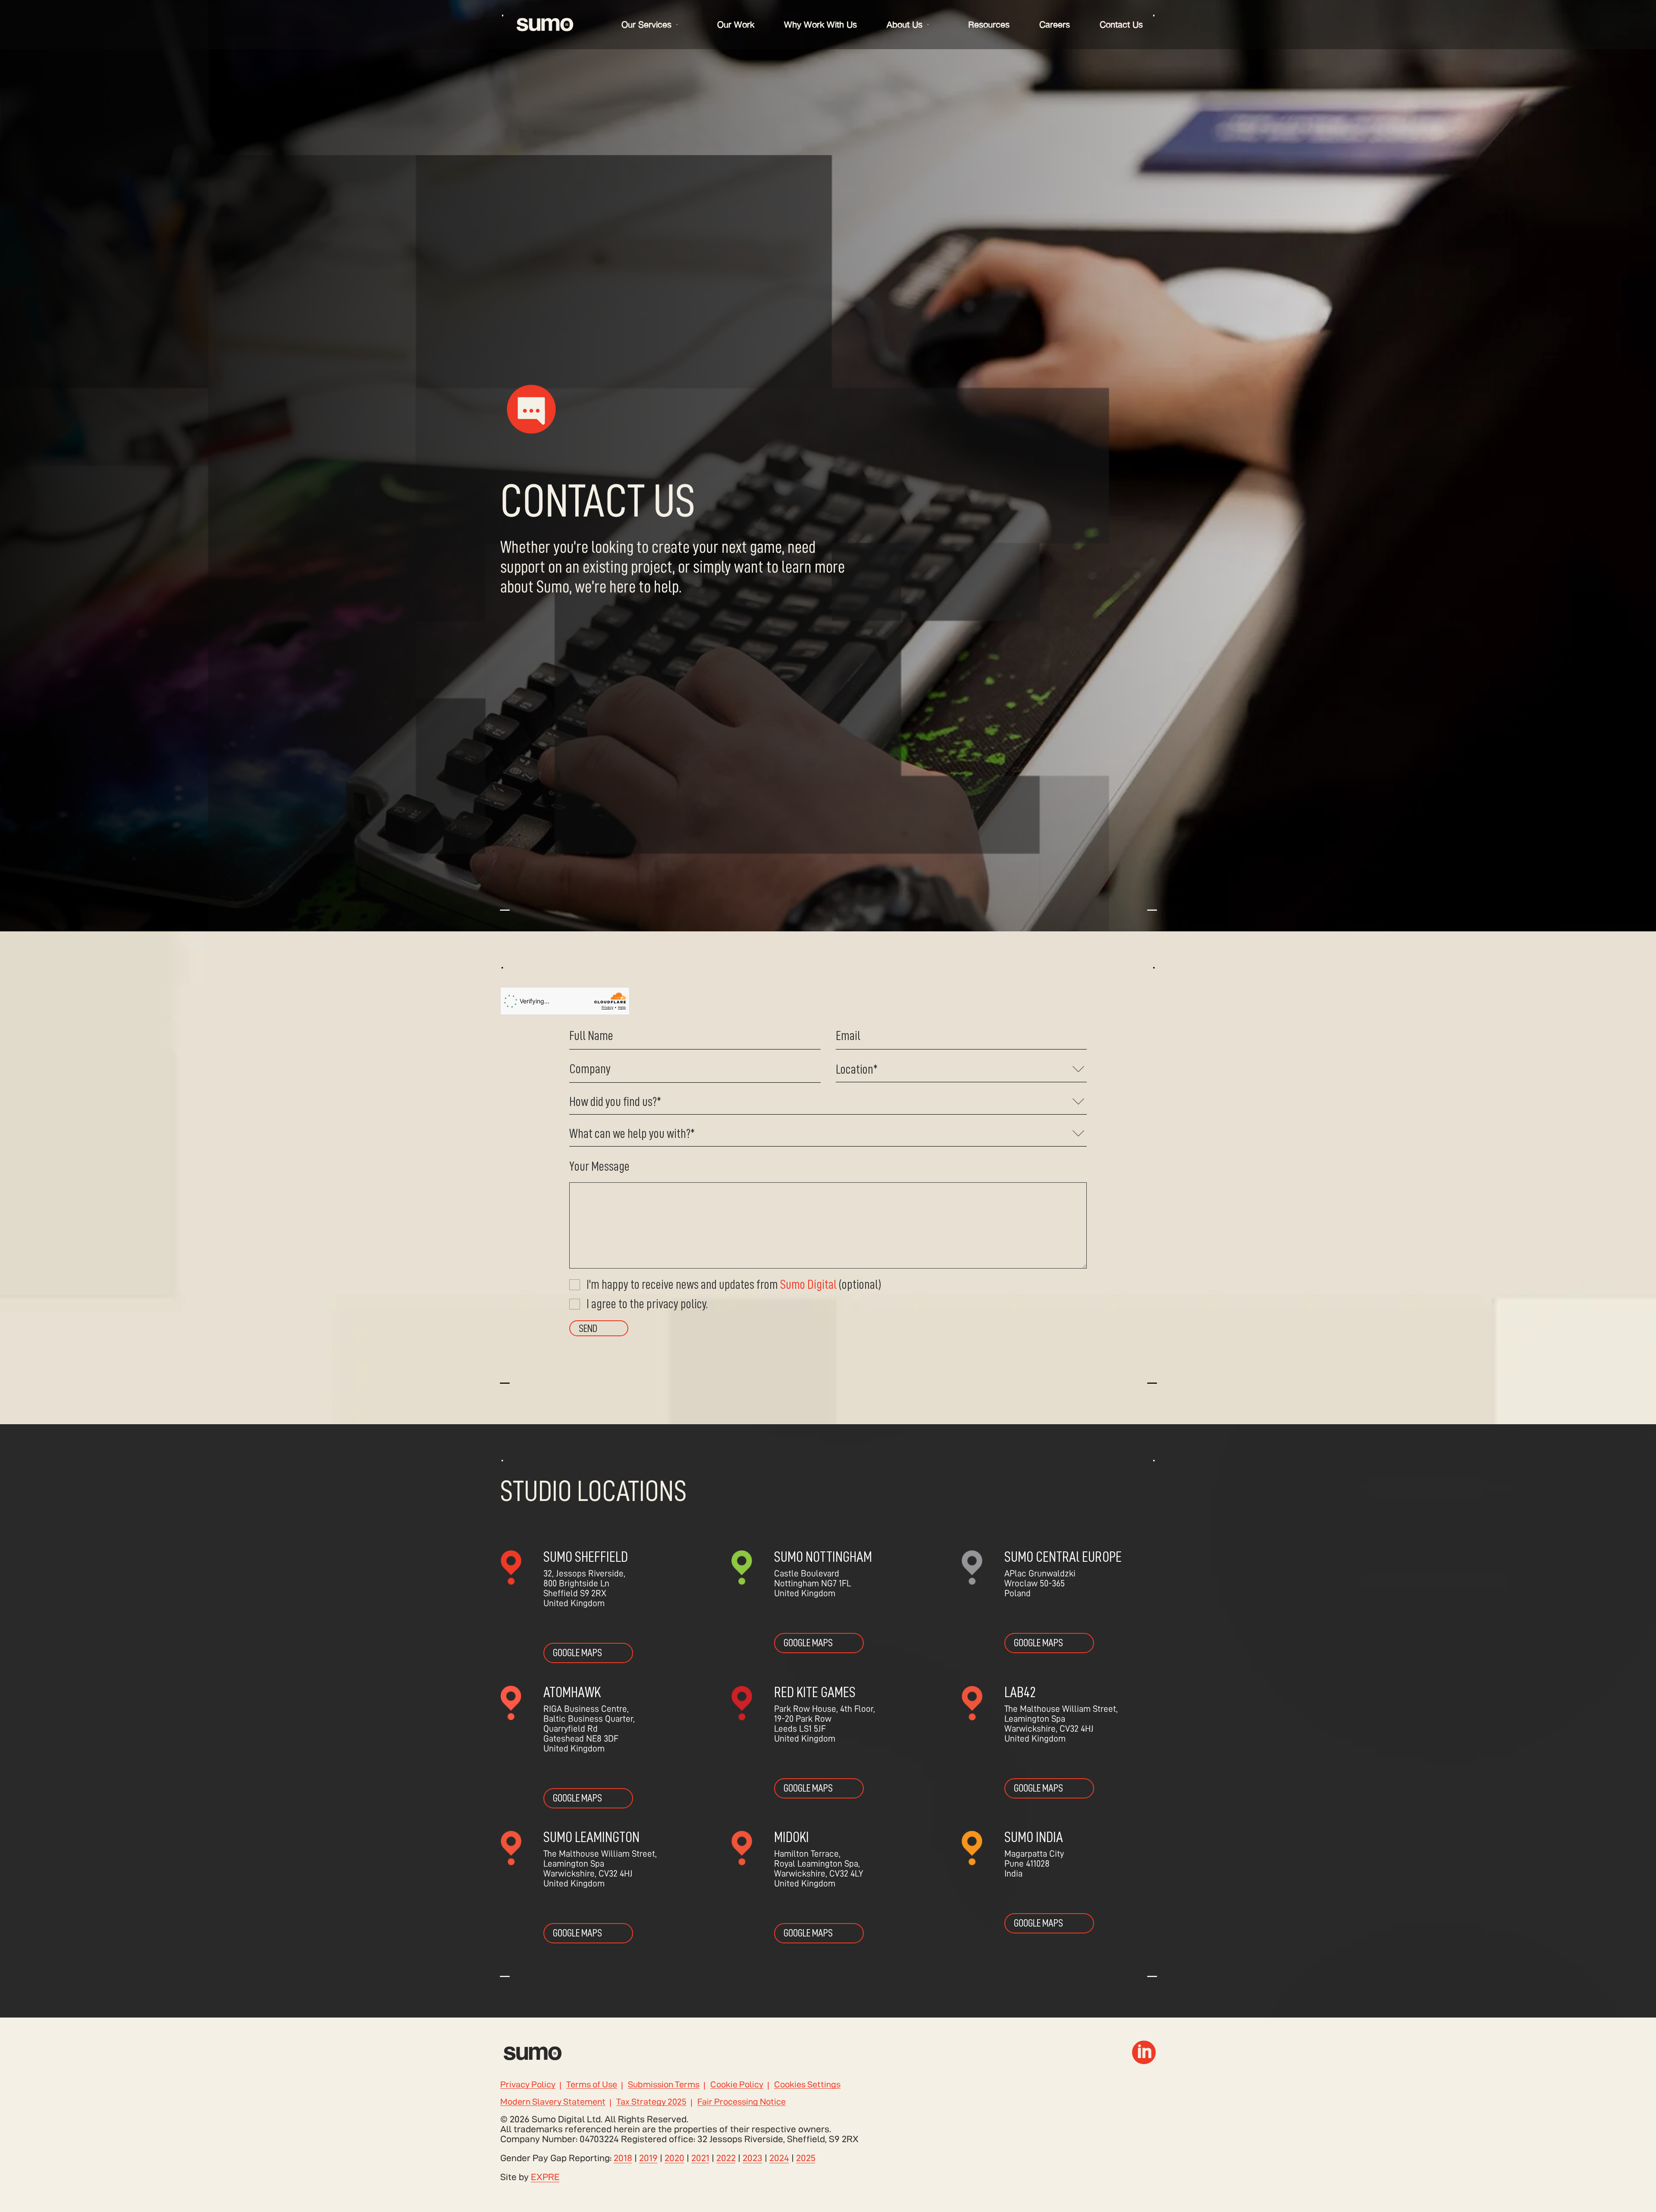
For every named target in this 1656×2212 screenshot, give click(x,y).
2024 (779, 2158)
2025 (806, 2158)
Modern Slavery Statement (553, 2102)
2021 (700, 2158)
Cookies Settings (807, 2085)
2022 (726, 2158)
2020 (674, 2158)
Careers (1055, 24)
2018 (623, 2158)
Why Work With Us (820, 24)
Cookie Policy (737, 2085)
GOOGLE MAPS (577, 1653)
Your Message (599, 1166)
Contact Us (1121, 24)
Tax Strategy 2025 (651, 2102)
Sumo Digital (808, 1285)
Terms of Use (592, 2085)
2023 (753, 2158)
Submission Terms (664, 2085)
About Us (905, 24)
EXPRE (545, 2177)
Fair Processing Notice (742, 2102)
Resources (989, 24)
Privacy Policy (528, 2085)
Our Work (736, 24)
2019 (648, 2158)
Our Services (646, 24)
